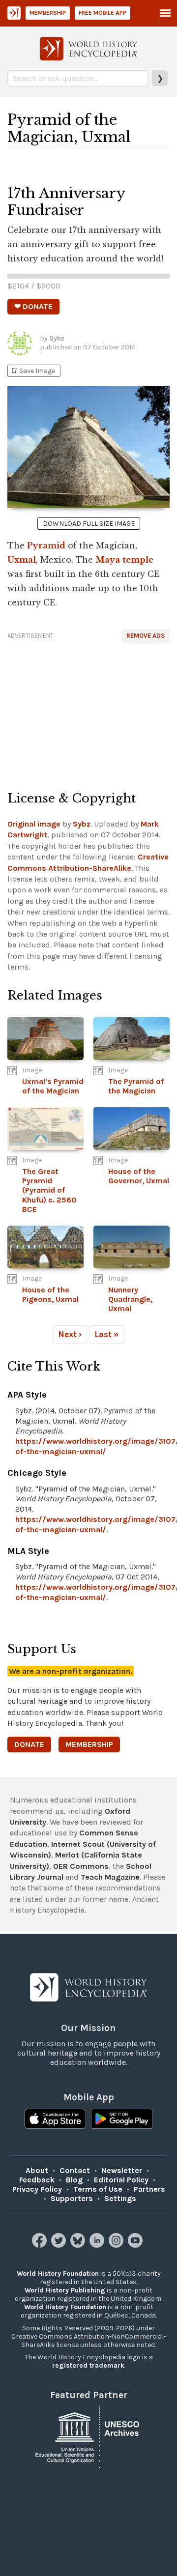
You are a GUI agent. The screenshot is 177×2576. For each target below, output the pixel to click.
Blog (74, 2180)
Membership (48, 13)
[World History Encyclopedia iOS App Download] (55, 2120)
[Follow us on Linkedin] (98, 2245)
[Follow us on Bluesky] (79, 2245)
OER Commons (81, 1866)
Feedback (37, 2180)
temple (138, 560)
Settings (120, 2198)
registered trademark (88, 2365)
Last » (107, 1334)
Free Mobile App (103, 13)
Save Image (32, 371)
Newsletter (122, 2170)
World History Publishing (65, 2290)
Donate (29, 1744)
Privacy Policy (37, 2189)
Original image (34, 824)
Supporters (72, 2198)
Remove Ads (146, 636)
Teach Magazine (110, 1877)
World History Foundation (58, 2274)
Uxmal (22, 560)
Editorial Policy (121, 2180)
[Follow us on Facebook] (41, 2245)
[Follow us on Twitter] (60, 2245)
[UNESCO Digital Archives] (88, 2436)
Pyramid (46, 545)
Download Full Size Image (89, 524)
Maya (108, 560)
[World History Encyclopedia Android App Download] (122, 2120)
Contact (75, 2170)
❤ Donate (33, 306)
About (37, 2170)
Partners (149, 2189)
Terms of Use (98, 2189)
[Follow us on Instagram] (117, 2245)
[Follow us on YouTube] (136, 2245)
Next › (70, 1334)
